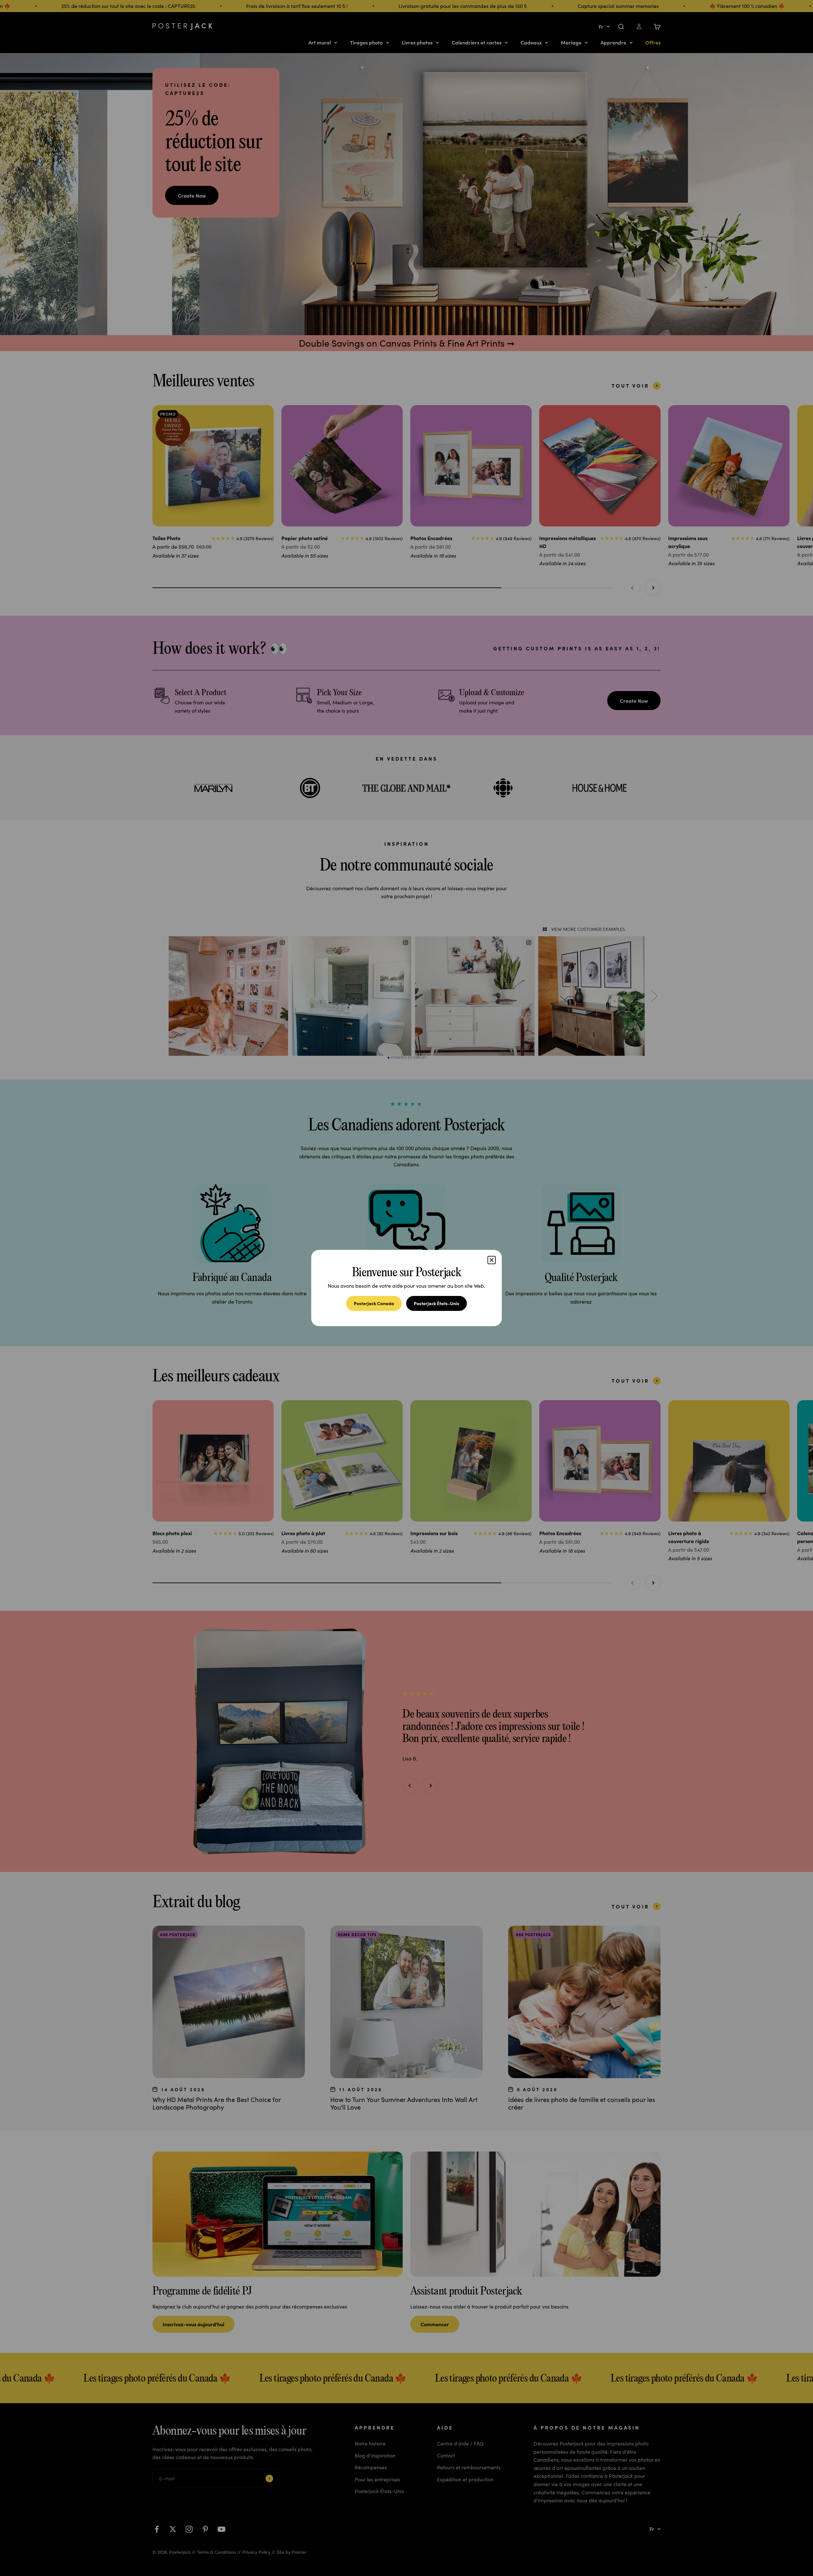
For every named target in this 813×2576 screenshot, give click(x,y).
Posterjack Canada (374, 1303)
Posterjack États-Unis (437, 1303)
